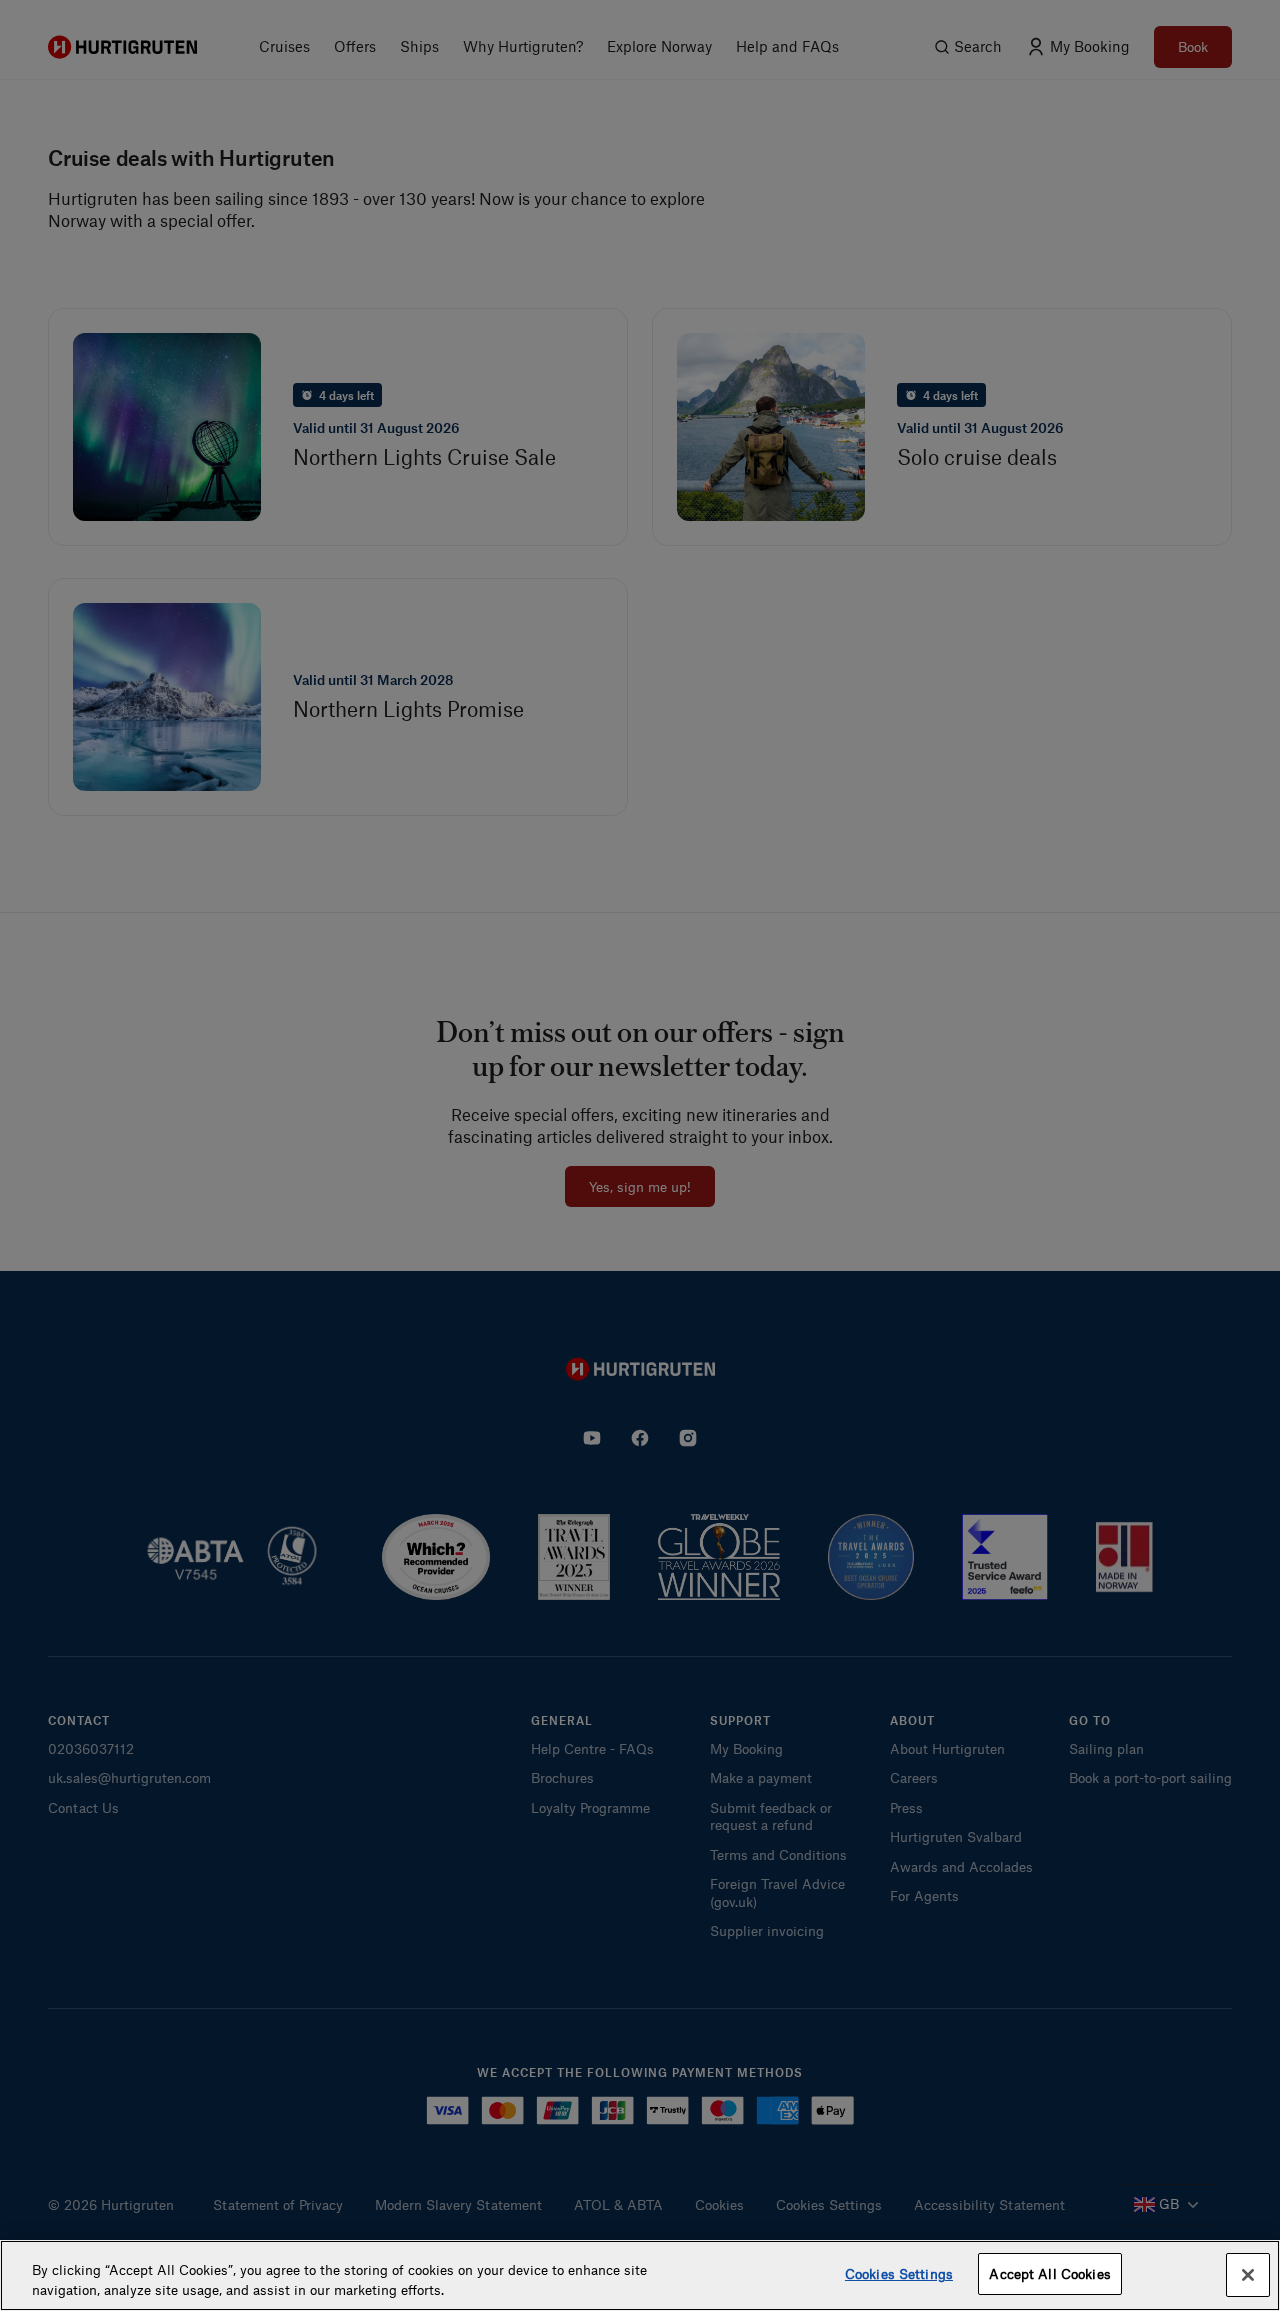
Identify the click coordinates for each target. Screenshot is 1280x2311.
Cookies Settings (899, 2273)
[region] (640, 2275)
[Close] (1248, 2275)
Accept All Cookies (1049, 2273)
